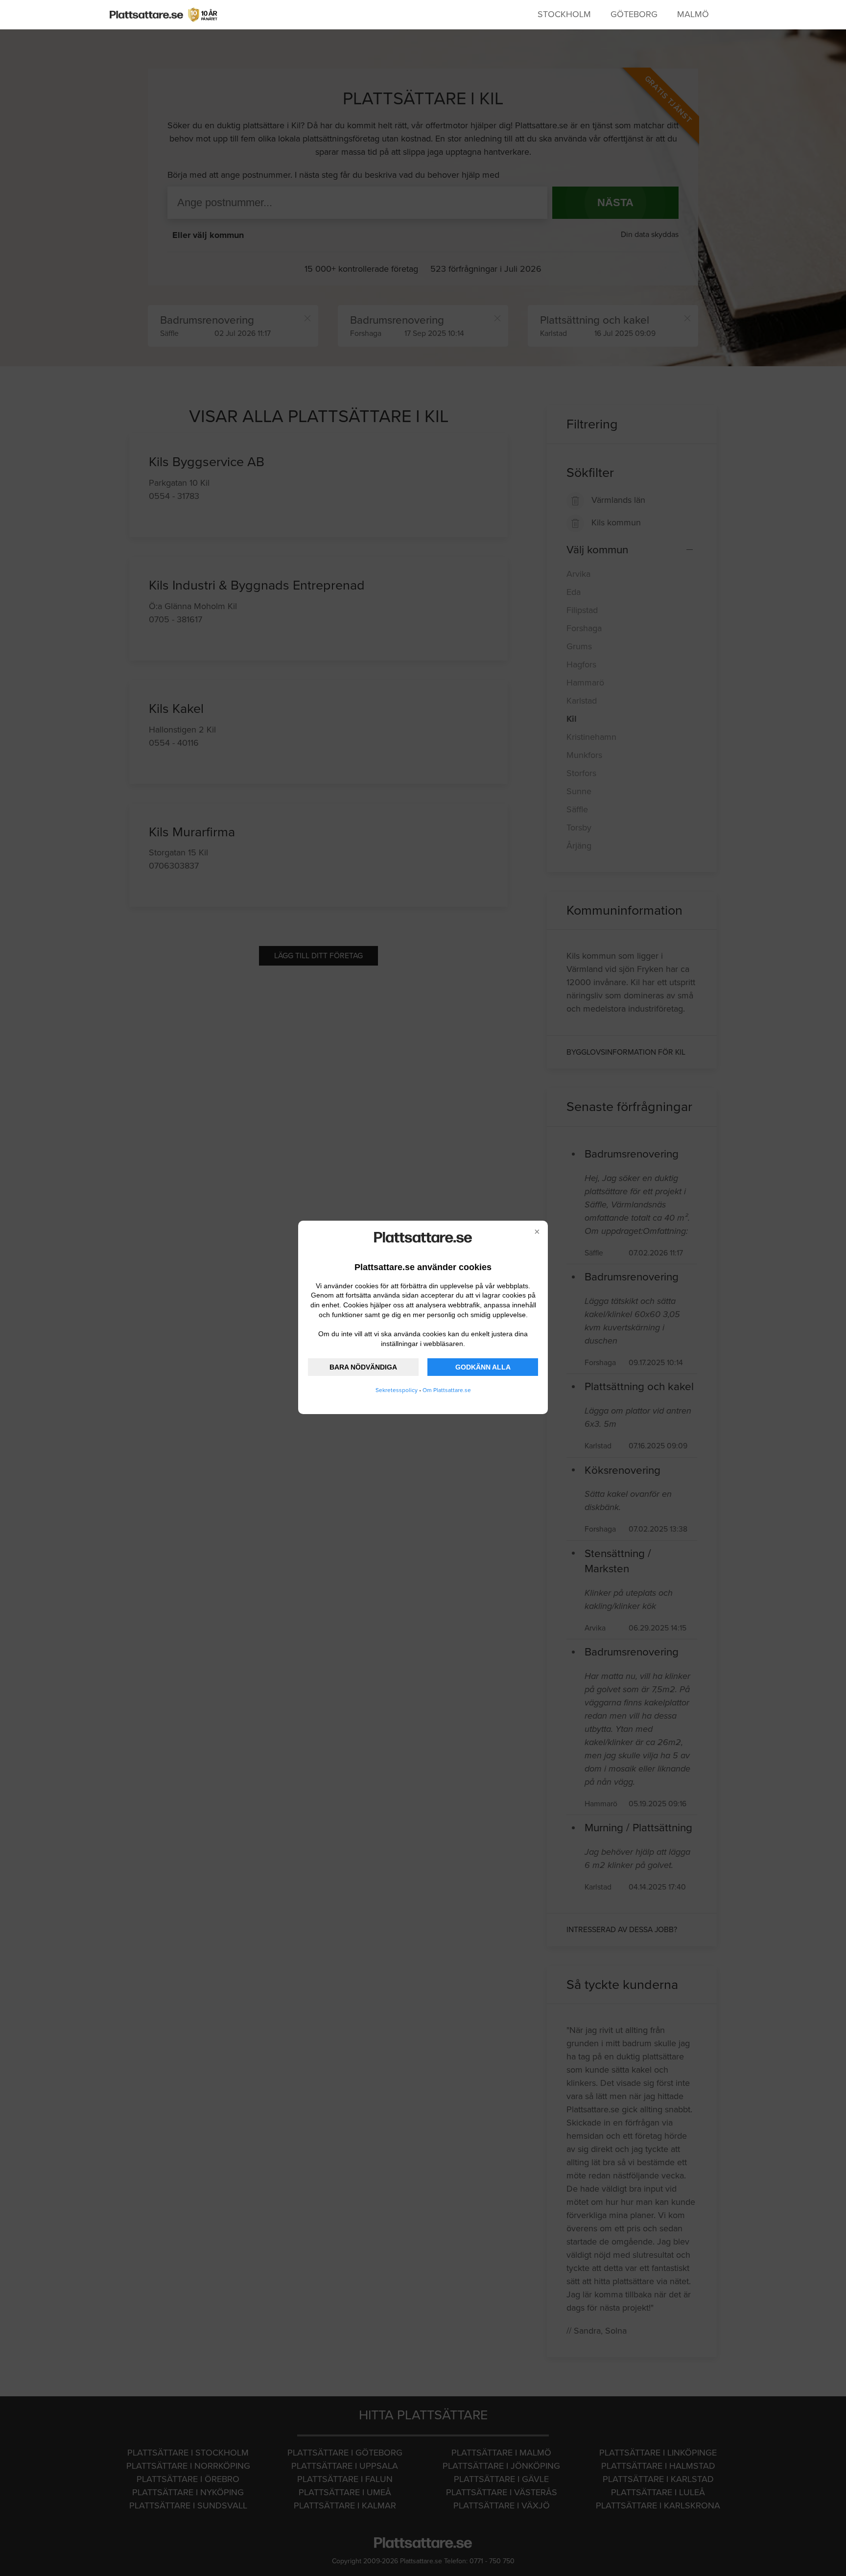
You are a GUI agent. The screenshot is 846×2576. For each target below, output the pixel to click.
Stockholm (564, 14)
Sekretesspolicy (397, 1390)
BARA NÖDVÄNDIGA (363, 1367)
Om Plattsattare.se (447, 1390)
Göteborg (634, 14)
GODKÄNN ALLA (483, 1367)
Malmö (693, 14)
